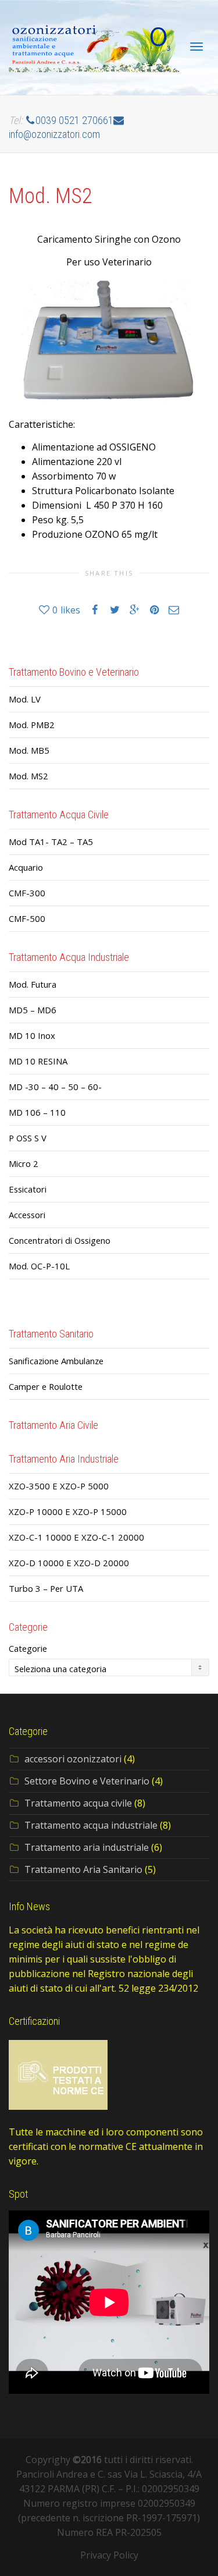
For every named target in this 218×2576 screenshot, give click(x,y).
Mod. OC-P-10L (39, 1266)
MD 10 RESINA (38, 1061)
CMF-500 (27, 918)
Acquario (26, 867)
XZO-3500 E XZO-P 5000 (59, 1486)
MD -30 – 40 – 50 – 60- (55, 1087)
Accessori (27, 1215)
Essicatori (28, 1189)
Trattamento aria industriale (87, 1847)
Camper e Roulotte (46, 1386)
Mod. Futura (33, 984)
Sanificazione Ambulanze (56, 1361)
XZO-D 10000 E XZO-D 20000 (69, 1563)
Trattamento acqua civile (78, 1803)
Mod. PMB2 (32, 725)
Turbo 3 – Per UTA (46, 1588)
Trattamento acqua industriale (91, 1825)
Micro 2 (24, 1163)
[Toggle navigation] (196, 47)
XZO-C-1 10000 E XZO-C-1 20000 (76, 1537)
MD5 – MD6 (33, 1010)
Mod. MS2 (28, 776)
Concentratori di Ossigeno (60, 1240)
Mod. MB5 (29, 750)
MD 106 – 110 (37, 1112)
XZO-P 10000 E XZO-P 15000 (68, 1511)
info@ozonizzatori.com (54, 134)
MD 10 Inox (32, 1035)
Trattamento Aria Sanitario (83, 1869)
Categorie (28, 1648)
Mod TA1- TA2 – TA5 (51, 842)
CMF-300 (27, 893)
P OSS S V (28, 1138)
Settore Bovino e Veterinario (87, 1781)
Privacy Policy (109, 2555)
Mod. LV (25, 699)
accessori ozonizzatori (73, 1759)
